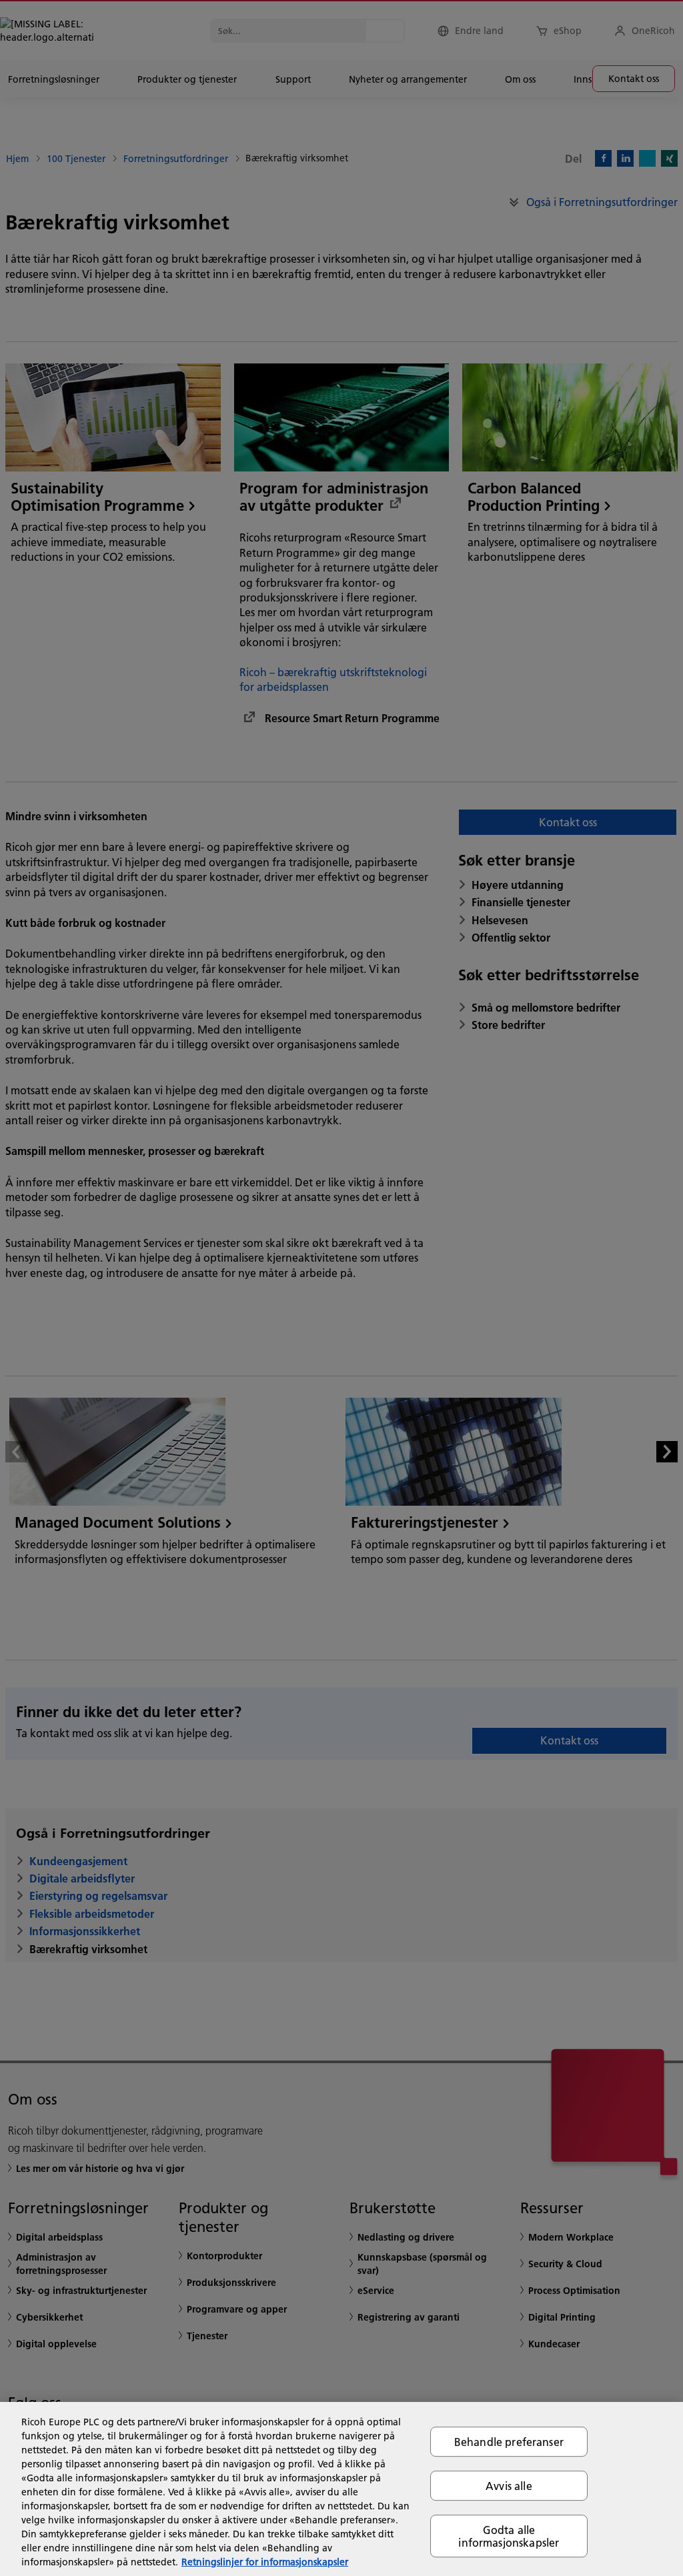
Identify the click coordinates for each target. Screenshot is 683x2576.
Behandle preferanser (509, 2442)
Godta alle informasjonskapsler (509, 2536)
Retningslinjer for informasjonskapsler (265, 2562)
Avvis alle (509, 2486)
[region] (341, 2489)
